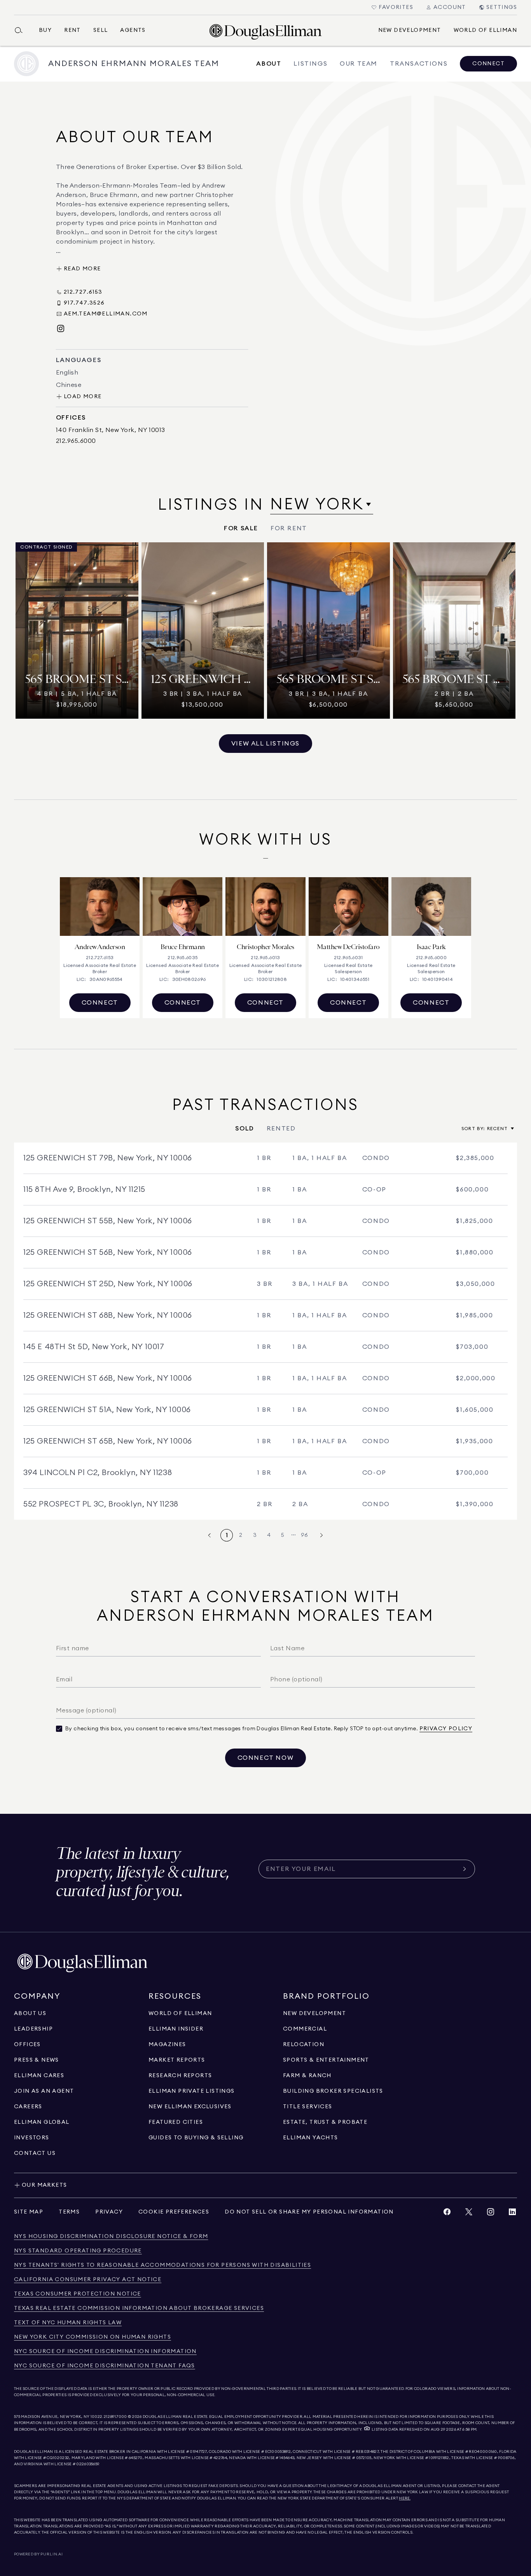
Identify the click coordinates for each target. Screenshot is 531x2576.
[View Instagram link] (491, 2214)
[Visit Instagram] (61, 329)
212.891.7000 (115, 2417)
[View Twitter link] (469, 2214)
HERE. (405, 2498)
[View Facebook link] (447, 2214)
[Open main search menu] (22, 30)
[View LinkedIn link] (512, 2214)
